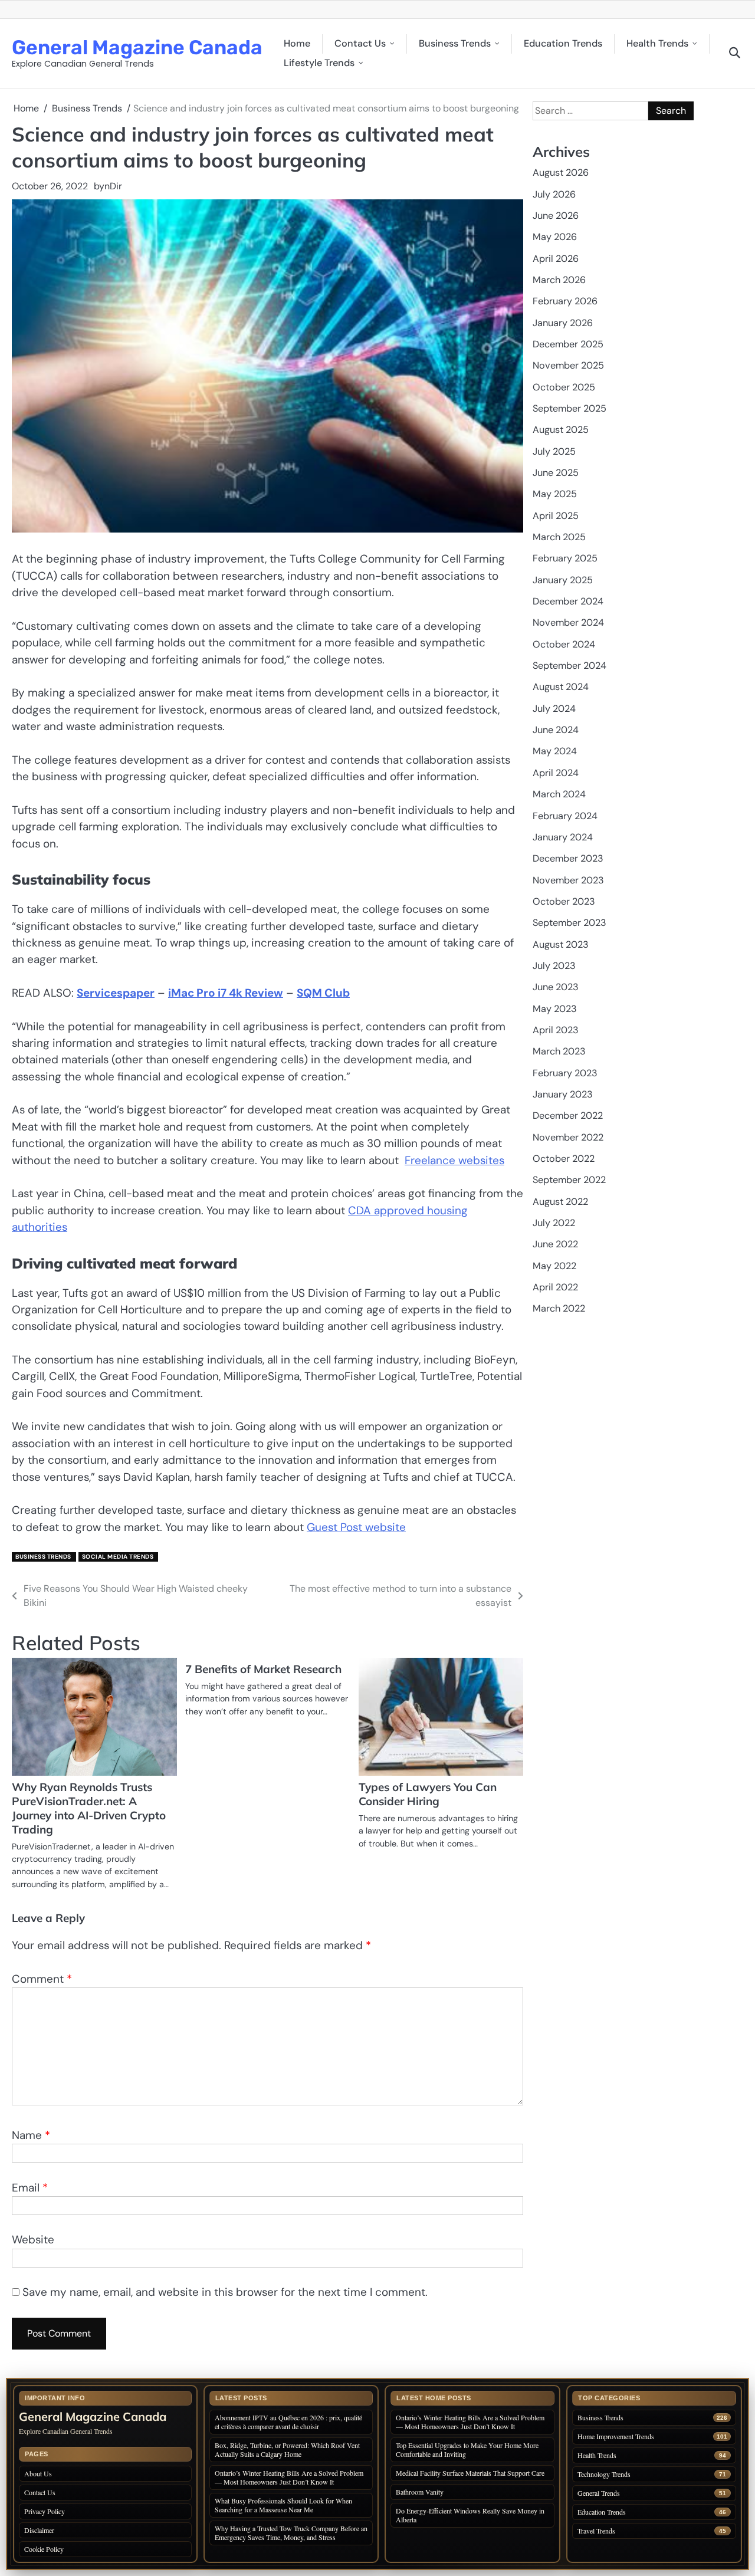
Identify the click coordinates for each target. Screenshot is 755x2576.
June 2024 (556, 730)
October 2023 (564, 901)
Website (33, 2240)
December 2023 (568, 858)
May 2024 (555, 751)
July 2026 (554, 194)
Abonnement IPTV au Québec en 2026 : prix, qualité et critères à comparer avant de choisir (288, 2422)
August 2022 (560, 1202)
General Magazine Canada (137, 47)
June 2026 (556, 216)
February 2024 (565, 816)
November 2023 (568, 880)
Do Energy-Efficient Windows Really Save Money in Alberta (470, 2515)
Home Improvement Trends (616, 2437)
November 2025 (568, 365)
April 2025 (556, 516)
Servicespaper (116, 993)
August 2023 (561, 944)
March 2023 (559, 1051)
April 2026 (556, 259)
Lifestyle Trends (319, 63)
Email (30, 2188)
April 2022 (555, 1287)
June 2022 (555, 1244)
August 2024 (561, 687)
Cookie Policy (44, 2549)
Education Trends (563, 43)
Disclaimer (39, 2530)
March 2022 (559, 1308)
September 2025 (569, 408)
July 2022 (554, 1223)
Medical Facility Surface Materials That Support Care (470, 2473)
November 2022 (568, 1137)
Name (31, 2135)
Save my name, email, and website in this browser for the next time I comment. (225, 2292)
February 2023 (565, 1073)
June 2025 (556, 473)
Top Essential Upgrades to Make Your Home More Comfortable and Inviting (467, 2449)
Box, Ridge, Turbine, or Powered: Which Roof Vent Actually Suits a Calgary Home (287, 2449)
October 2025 (564, 387)
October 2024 (564, 644)
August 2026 (561, 172)
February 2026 (565, 301)
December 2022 (568, 1115)
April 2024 (556, 773)
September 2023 (569, 923)
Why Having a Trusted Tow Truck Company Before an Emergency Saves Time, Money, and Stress (291, 2533)
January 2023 (563, 1094)
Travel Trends (596, 2531)
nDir (113, 186)
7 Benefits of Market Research (263, 1669)
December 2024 (568, 601)
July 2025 (554, 451)
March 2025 (559, 537)
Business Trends (455, 43)
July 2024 (554, 709)
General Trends (599, 2493)
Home (297, 43)
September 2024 (569, 666)
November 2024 (568, 622)
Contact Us (360, 43)
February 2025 (565, 558)
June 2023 (556, 987)
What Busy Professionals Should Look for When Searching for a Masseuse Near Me (283, 2505)
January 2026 (563, 323)
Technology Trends (604, 2474)
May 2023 (555, 1009)
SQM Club (323, 993)
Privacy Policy (45, 2511)
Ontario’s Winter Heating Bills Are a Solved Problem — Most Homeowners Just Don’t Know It (289, 2477)
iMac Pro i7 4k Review (226, 993)
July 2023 (554, 966)
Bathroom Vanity (421, 2492)
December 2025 (568, 344)
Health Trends (657, 43)
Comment (42, 1979)
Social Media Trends (118, 1557)
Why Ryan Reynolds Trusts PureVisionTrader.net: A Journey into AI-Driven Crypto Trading (89, 1808)
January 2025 (563, 580)
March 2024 (559, 794)
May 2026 (555, 237)
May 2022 (554, 1266)
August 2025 (561, 430)
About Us (38, 2473)
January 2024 (563, 837)
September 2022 (569, 1180)
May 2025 (555, 494)
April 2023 (556, 1030)
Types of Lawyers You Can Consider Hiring (428, 1794)
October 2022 (564, 1159)
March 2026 (559, 280)
